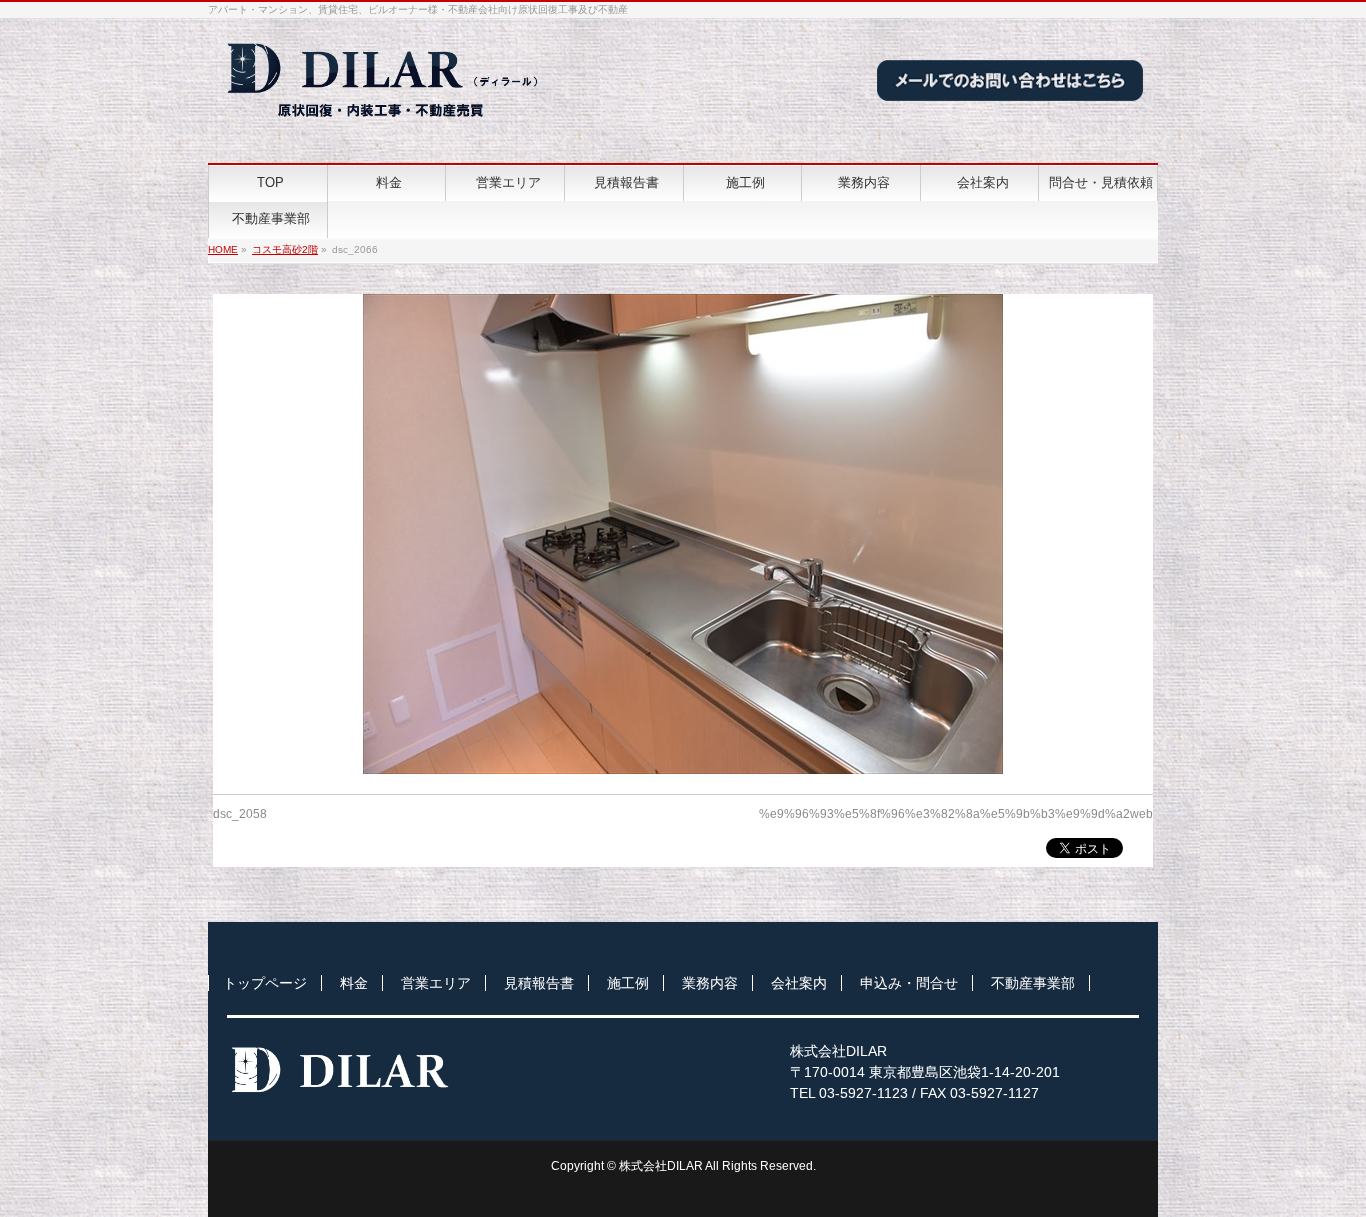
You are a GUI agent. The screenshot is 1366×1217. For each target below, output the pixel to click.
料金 (354, 983)
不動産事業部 (1033, 983)
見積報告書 (539, 983)
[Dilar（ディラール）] (385, 125)
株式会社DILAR (661, 1166)
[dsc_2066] (683, 534)
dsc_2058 (240, 814)
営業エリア (436, 983)
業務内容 (710, 983)
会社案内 (799, 983)
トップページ (265, 983)
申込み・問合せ (909, 983)
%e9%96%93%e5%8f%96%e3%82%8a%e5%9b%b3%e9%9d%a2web (956, 814)
